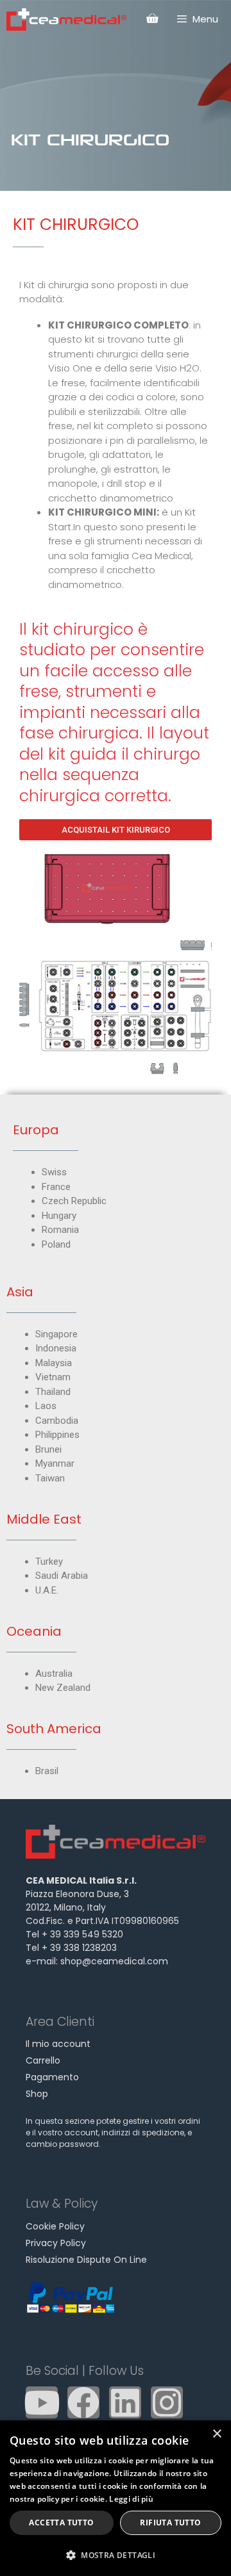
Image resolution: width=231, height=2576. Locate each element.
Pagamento (52, 2077)
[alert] (116, 2498)
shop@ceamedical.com (114, 1961)
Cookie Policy (55, 2226)
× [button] (217, 2434)
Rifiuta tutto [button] (170, 2523)
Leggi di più (131, 2499)
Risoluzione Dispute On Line (86, 2260)
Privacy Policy (56, 2243)
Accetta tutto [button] (61, 2523)
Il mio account (58, 2044)
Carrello (43, 2060)
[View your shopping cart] (152, 19)
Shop (37, 2094)
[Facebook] (83, 2402)
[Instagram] (167, 2402)
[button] (116, 2555)
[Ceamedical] (66, 20)
